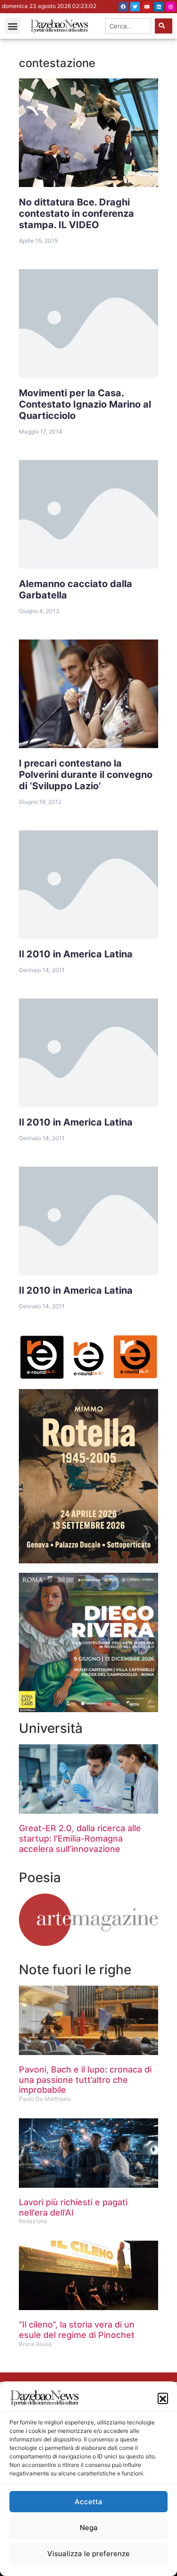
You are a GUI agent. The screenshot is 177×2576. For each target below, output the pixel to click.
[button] (163, 2398)
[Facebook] (123, 7)
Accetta (88, 2502)
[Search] (164, 26)
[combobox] (128, 26)
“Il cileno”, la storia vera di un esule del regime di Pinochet (77, 2330)
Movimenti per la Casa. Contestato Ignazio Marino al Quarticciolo (85, 404)
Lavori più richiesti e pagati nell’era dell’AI (73, 2207)
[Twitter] (135, 7)
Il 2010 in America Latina (76, 954)
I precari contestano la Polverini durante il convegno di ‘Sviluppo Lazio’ (86, 775)
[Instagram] (170, 7)
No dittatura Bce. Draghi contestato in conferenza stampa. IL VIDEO (76, 213)
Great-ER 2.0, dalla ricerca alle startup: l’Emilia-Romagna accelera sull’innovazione (80, 1838)
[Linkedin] (159, 7)
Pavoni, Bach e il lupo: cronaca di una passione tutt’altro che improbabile (85, 2080)
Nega (89, 2528)
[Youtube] (147, 7)
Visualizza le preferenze (88, 2554)
